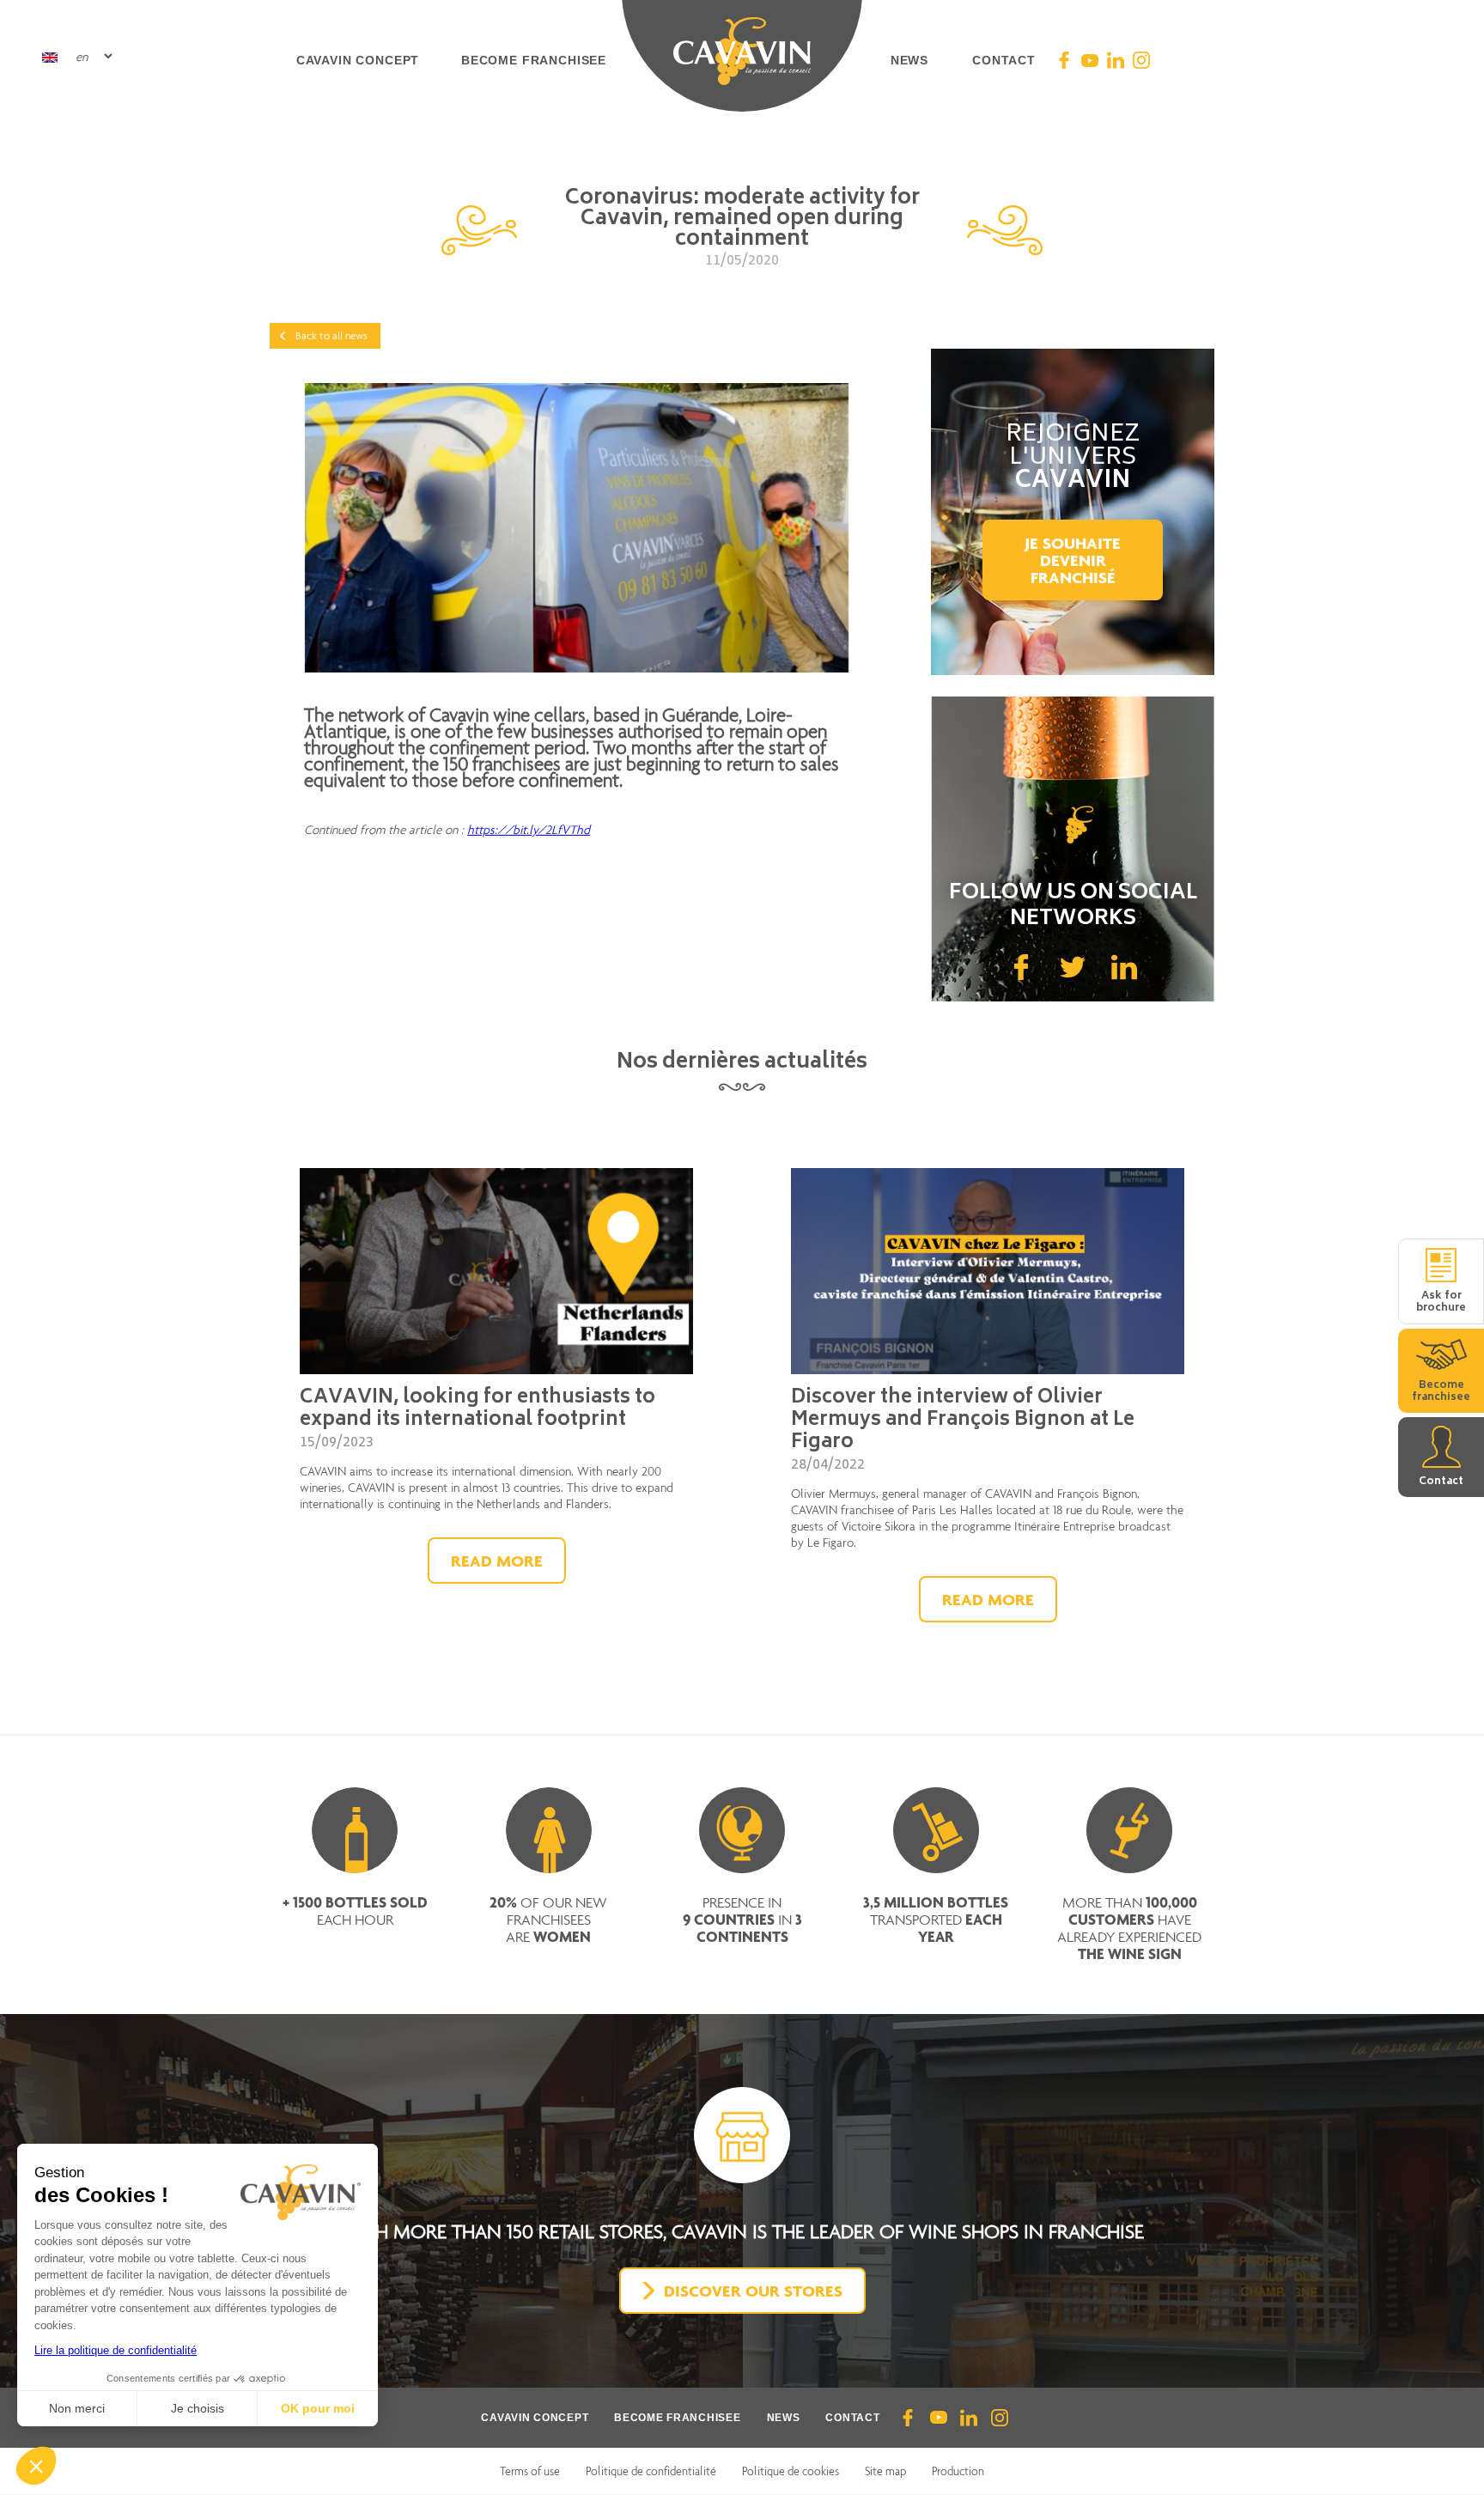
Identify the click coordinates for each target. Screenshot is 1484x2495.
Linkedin (1124, 967)
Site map (885, 2471)
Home (742, 60)
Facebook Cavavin (1064, 60)
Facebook (1021, 967)
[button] (36, 2466)
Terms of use (530, 2471)
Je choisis (198, 2408)
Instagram (1000, 2418)
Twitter (1073, 967)
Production (958, 2471)
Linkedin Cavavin (1116, 60)
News (909, 60)
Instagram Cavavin (1141, 60)
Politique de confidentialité (651, 2471)
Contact (1004, 60)
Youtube (938, 2418)
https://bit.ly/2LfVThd (529, 829)
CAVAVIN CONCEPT (535, 2418)
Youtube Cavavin (1090, 60)
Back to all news (331, 335)
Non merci (77, 2408)
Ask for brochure (1441, 1302)
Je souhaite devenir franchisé (1073, 560)
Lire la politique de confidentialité (116, 2350)
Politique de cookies (791, 2471)
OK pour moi (318, 2408)
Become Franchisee (677, 2418)
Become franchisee (534, 60)
